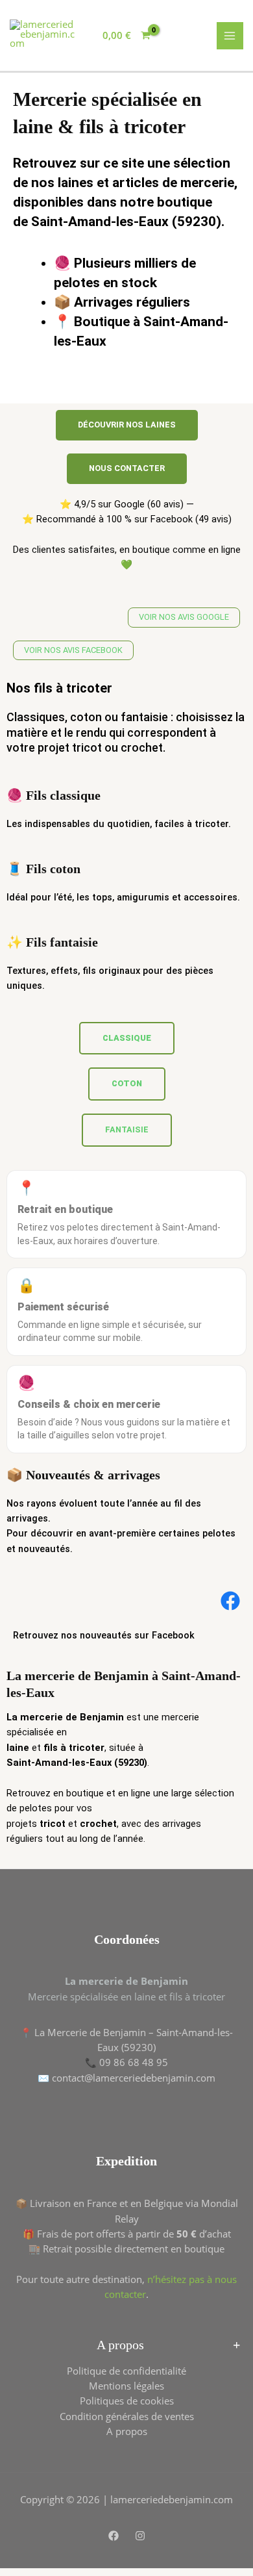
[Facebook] (114, 2536)
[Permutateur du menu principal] (230, 36)
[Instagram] (140, 2536)
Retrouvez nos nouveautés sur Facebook (104, 1635)
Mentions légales (126, 2386)
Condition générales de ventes (127, 2416)
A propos (127, 2431)
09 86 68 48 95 (134, 2062)
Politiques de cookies (127, 2401)
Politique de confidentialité (126, 2371)
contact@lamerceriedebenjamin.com (134, 2078)
